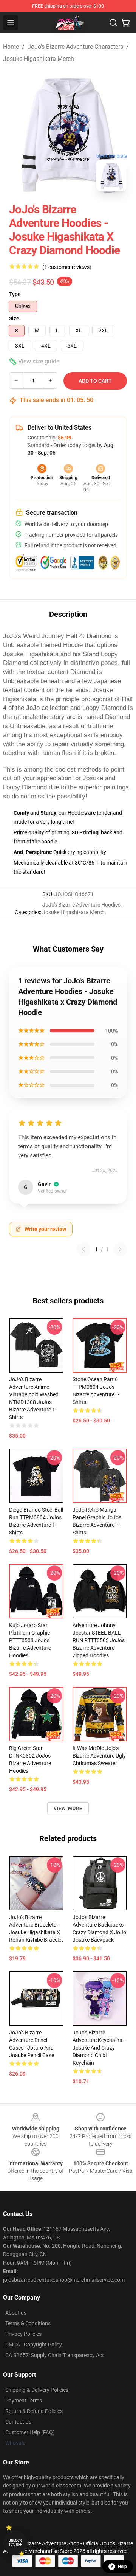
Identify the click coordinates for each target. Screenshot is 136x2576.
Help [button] (122, 2567)
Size (14, 318)
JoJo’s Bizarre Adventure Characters (75, 47)
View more (68, 1809)
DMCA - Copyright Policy (34, 2345)
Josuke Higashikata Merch (39, 59)
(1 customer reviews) (67, 267)
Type (15, 294)
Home (11, 47)
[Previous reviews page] (83, 1249)
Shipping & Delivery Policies (37, 2390)
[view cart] (125, 23)
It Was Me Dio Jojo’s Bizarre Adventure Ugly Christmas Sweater (99, 1756)
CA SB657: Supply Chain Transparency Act (55, 2355)
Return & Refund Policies (34, 2411)
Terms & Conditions (28, 2323)
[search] (113, 23)
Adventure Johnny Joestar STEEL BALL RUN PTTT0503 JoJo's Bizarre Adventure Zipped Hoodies (99, 1640)
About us (16, 2313)
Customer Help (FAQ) (30, 2432)
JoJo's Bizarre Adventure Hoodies (81, 905)
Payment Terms (24, 2401)
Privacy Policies (23, 2334)
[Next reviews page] (120, 1249)
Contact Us (18, 2422)
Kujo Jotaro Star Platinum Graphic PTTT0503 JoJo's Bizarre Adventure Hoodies (30, 1640)
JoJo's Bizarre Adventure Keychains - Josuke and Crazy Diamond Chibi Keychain (99, 2048)
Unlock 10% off (15, 2543)
